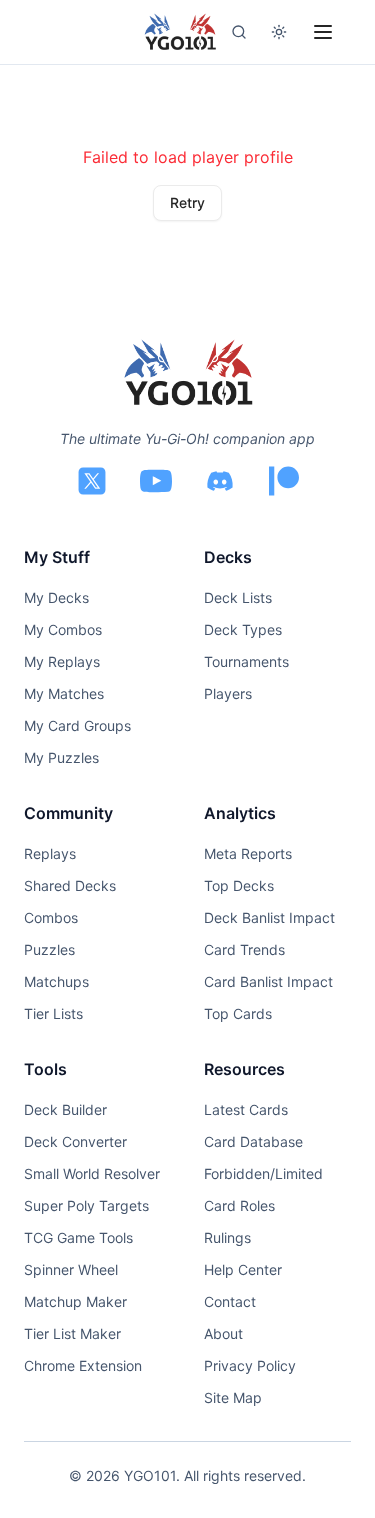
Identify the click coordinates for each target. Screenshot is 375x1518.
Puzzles (49, 949)
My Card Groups (77, 725)
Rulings (227, 1237)
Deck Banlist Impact (269, 917)
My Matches (64, 693)
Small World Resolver (92, 1173)
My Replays (62, 661)
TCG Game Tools (78, 1237)
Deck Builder (65, 1109)
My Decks (56, 597)
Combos (51, 917)
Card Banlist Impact (268, 981)
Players (228, 693)
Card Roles (239, 1205)
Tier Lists (53, 1013)
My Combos (63, 629)
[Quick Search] (239, 32)
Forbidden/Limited (263, 1173)
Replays (50, 853)
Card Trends (244, 949)
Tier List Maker (72, 1333)
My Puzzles (61, 757)
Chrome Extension (83, 1365)
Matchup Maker (75, 1301)
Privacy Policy (250, 1365)
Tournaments (246, 661)
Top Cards (238, 1013)
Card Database (253, 1141)
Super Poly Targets (86, 1205)
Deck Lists (238, 597)
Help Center (243, 1269)
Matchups (56, 981)
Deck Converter (75, 1141)
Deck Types (243, 629)
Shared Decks (70, 885)
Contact (230, 1301)
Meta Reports (248, 853)
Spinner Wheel (71, 1269)
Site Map (233, 1397)
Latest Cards (246, 1109)
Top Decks (239, 885)
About (223, 1333)
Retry (187, 202)
